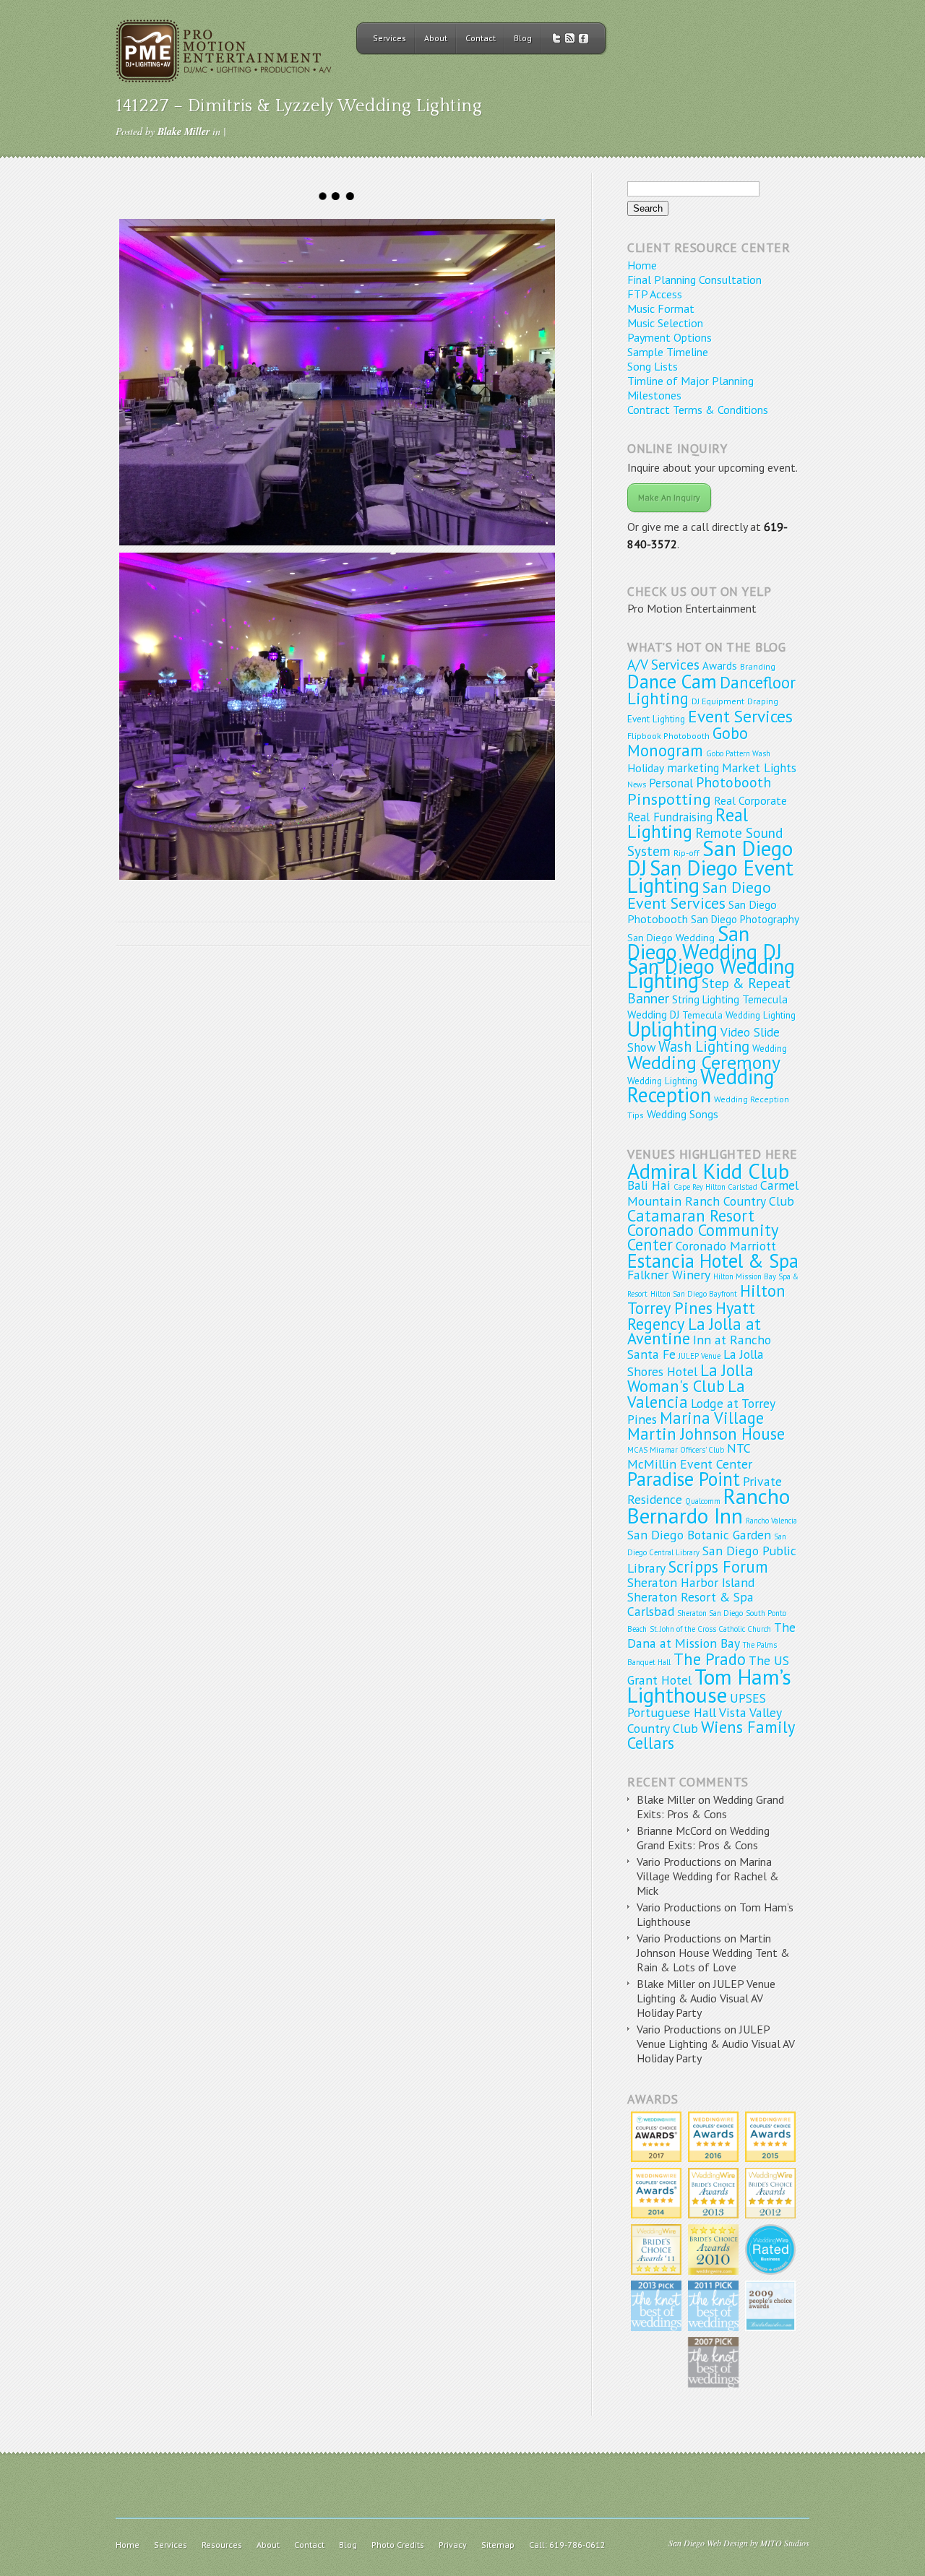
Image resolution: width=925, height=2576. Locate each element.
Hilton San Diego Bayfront (694, 1294)
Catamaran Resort (691, 1215)
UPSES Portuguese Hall (697, 1705)
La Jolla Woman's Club (690, 1378)
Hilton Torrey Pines (706, 1299)
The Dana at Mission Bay (711, 1635)
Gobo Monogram (688, 742)
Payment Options (670, 337)
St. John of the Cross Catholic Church (710, 1629)
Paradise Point (684, 1479)
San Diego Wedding (671, 937)
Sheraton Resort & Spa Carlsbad (690, 1604)
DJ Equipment (718, 701)
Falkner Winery (669, 1275)
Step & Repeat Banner (709, 990)
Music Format (661, 308)
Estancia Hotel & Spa (713, 1261)
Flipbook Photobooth (668, 736)
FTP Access (655, 294)
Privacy (453, 2545)
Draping (763, 701)
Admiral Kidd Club (708, 1171)
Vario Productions (679, 1862)
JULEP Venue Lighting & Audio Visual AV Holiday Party (706, 1998)
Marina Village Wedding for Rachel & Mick (708, 1876)
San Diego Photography (745, 919)
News (637, 785)
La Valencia (686, 1394)
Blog (523, 38)
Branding (758, 666)
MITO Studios (785, 2543)
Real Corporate (750, 800)
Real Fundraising (670, 817)
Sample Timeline (668, 352)
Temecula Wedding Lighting (739, 1015)
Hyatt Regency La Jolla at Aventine (694, 1323)
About (436, 38)
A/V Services (663, 664)
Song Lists (653, 366)
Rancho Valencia (771, 1521)
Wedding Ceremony (704, 1062)
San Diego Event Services (699, 895)
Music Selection (665, 323)
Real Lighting (688, 823)
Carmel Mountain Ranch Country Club (713, 1193)
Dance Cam (672, 681)
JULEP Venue (700, 1356)
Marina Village (712, 1418)
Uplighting (672, 1029)
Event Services (740, 716)
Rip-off (687, 853)
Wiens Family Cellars (711, 1735)
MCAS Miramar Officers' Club (676, 1450)
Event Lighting (656, 719)
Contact (481, 38)
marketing (693, 768)
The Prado (710, 1659)
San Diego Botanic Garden (699, 1535)
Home (642, 265)
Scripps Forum (718, 1566)
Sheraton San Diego (710, 1613)
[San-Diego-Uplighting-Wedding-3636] (337, 716)
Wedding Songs (683, 1114)
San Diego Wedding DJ (705, 943)
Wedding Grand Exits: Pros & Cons (710, 1807)
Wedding (770, 1048)
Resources (222, 2545)
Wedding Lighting (662, 1081)
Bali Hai (649, 1185)
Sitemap (498, 2545)
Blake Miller (184, 131)
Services (390, 38)
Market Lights (759, 768)
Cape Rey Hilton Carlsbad (715, 1187)
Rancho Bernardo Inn (709, 1506)
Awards (720, 666)
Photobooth (733, 782)
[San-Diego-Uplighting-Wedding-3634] (337, 382)
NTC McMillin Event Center (690, 1456)
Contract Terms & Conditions (698, 410)
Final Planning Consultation (694, 280)
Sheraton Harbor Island (691, 1582)
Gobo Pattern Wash (738, 753)
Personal (671, 783)
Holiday (646, 768)
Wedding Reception (701, 1086)
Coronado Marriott (726, 1246)
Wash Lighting (704, 1046)
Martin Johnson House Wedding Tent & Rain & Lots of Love (713, 1953)
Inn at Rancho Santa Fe (699, 1347)
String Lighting (706, 999)
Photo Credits (398, 2545)
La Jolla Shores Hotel (696, 1363)
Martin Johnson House (706, 1434)
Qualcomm (703, 1501)
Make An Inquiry (669, 497)
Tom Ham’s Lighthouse (709, 1686)
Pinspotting (669, 799)
